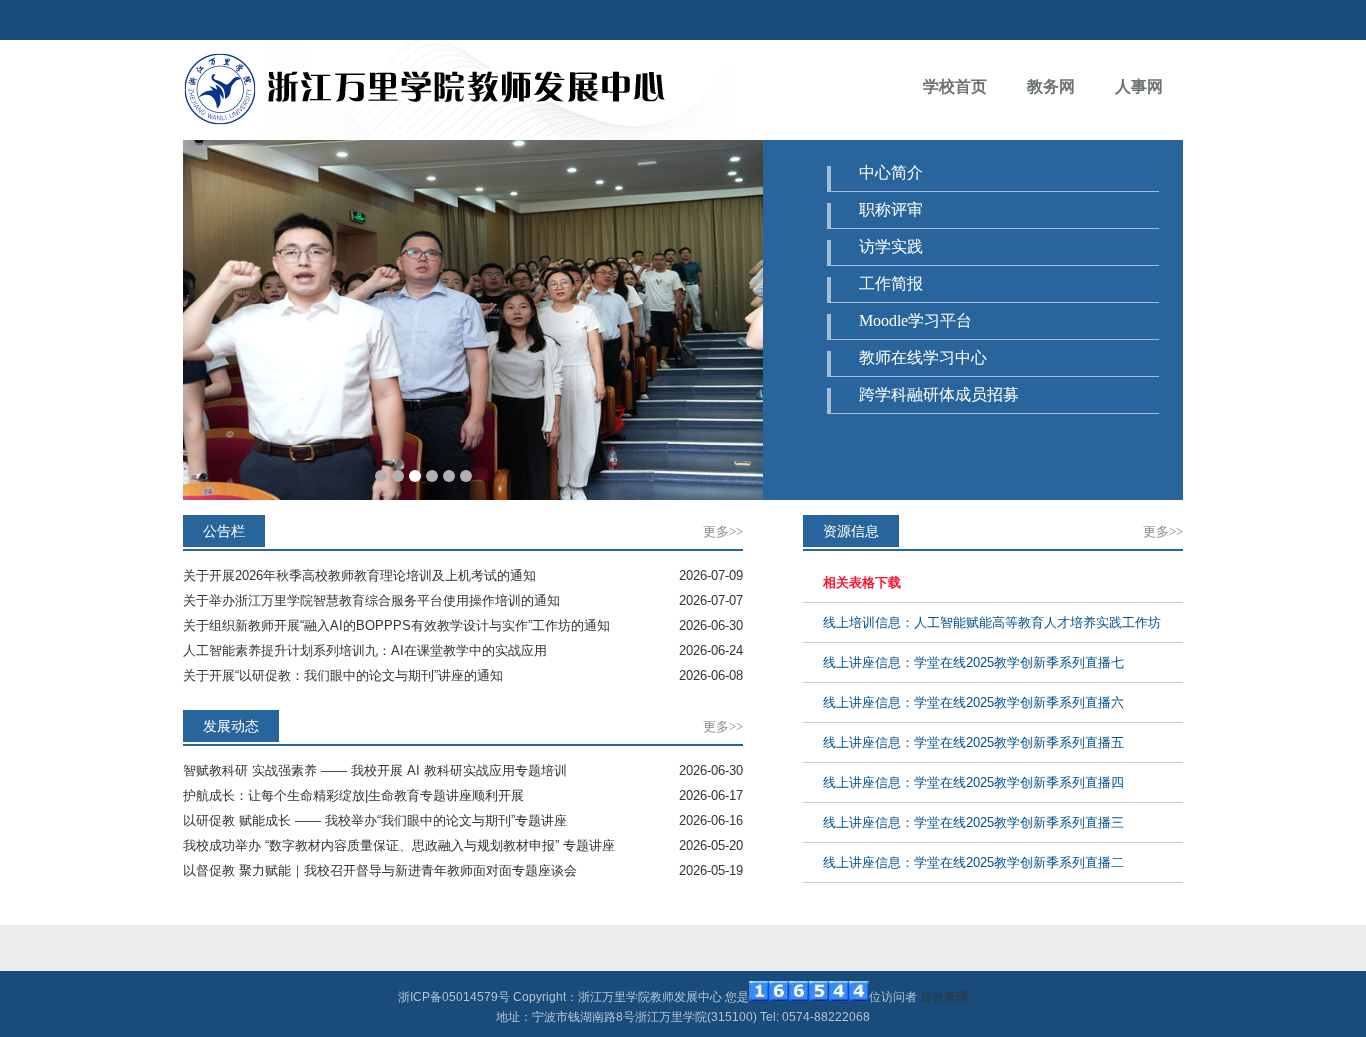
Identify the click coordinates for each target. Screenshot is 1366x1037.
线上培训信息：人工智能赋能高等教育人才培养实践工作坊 (992, 622)
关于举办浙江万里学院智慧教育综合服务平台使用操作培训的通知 (371, 600)
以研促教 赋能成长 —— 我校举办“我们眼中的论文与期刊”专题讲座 (375, 820)
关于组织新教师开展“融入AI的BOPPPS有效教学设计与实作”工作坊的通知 (396, 625)
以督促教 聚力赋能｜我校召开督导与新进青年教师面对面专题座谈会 (380, 870)
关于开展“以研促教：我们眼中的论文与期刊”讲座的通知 (343, 675)
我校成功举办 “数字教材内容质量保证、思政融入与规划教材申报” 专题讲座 (399, 845)
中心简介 (891, 172)
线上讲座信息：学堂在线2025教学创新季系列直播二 (973, 862)
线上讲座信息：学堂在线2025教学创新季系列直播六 (973, 702)
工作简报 (891, 283)
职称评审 (891, 209)
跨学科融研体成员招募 (939, 394)
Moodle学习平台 (915, 320)
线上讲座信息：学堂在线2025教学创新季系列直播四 (973, 782)
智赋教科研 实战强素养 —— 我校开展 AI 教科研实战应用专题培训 (375, 770)
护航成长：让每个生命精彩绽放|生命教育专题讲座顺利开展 (353, 795)
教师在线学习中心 (923, 357)
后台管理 (944, 997)
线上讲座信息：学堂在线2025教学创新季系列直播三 (973, 822)
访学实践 (891, 246)
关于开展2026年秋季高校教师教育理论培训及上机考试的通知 (359, 575)
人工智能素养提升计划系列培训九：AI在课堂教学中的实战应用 (365, 650)
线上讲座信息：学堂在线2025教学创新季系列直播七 (973, 662)
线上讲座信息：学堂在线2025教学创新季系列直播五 (973, 742)
